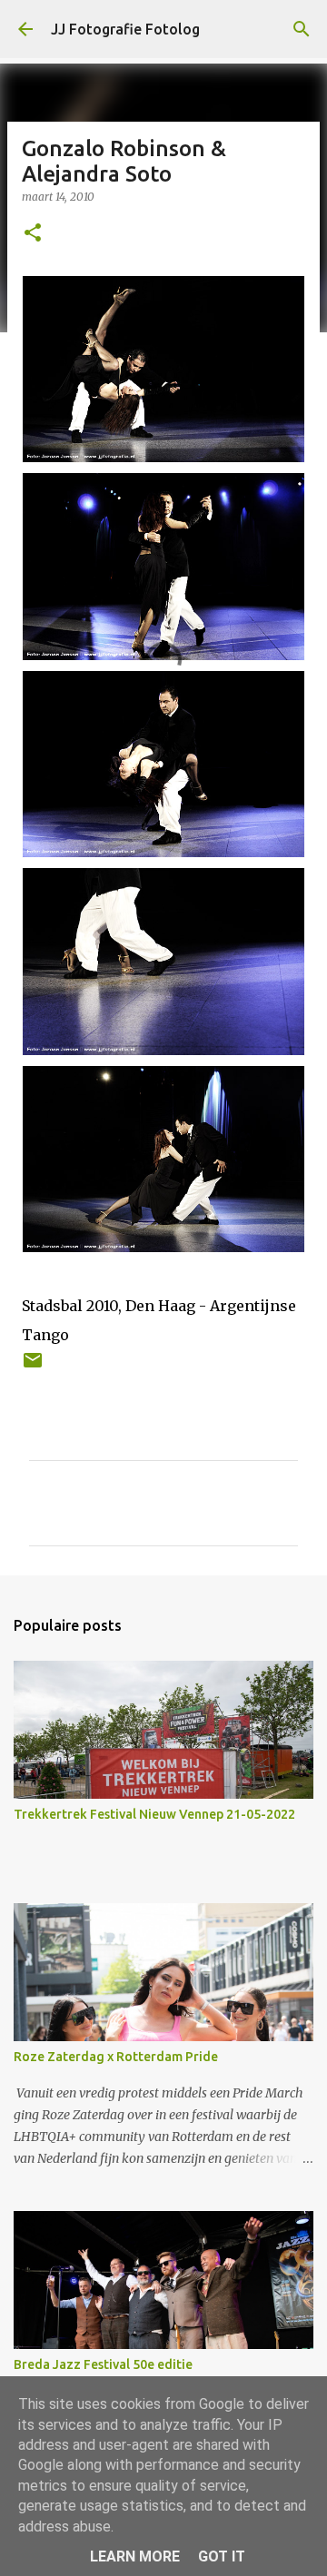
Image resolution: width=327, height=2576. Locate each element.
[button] (33, 234)
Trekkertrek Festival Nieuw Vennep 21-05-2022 (154, 1814)
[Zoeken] (302, 29)
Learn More (135, 2556)
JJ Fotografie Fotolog (125, 29)
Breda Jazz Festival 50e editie (103, 2364)
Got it (222, 2556)
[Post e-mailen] (33, 1367)
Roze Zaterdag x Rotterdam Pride (116, 2057)
